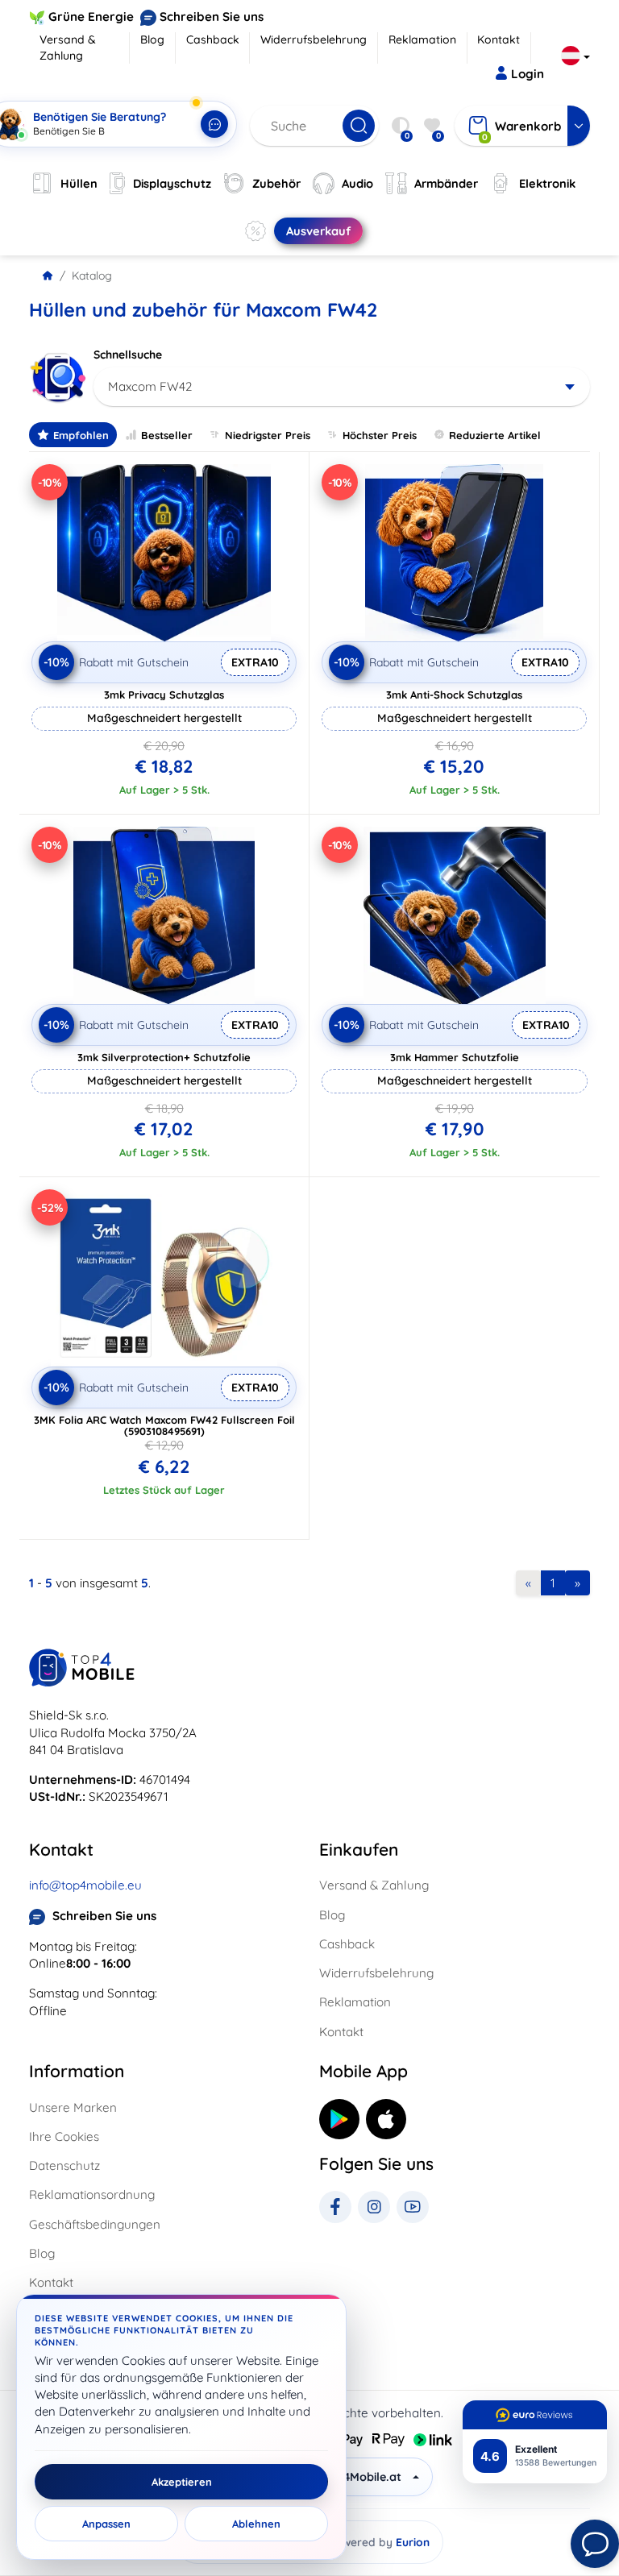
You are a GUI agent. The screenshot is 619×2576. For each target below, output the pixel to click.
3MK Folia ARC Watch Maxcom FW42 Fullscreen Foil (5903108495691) (164, 1425)
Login (528, 74)
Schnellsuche (128, 355)
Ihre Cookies (64, 2136)
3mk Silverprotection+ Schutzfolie (164, 1057)
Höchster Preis (380, 435)
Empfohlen (81, 435)
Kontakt (499, 39)
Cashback (213, 39)
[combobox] (342, 387)
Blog (152, 39)
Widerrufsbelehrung (314, 39)
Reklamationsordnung (92, 2194)
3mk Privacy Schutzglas (164, 695)
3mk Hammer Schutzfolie (455, 1057)
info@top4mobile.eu (85, 1885)
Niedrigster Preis (268, 435)
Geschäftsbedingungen (95, 2224)
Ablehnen (256, 2524)
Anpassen (106, 2524)
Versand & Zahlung (68, 48)
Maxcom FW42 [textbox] (150, 386)
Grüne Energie (91, 17)
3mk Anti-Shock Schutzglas (454, 695)
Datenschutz (64, 2165)
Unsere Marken (73, 2107)
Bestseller (167, 435)
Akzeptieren (182, 2482)
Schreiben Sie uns (212, 17)
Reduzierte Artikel (495, 435)
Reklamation (422, 39)
